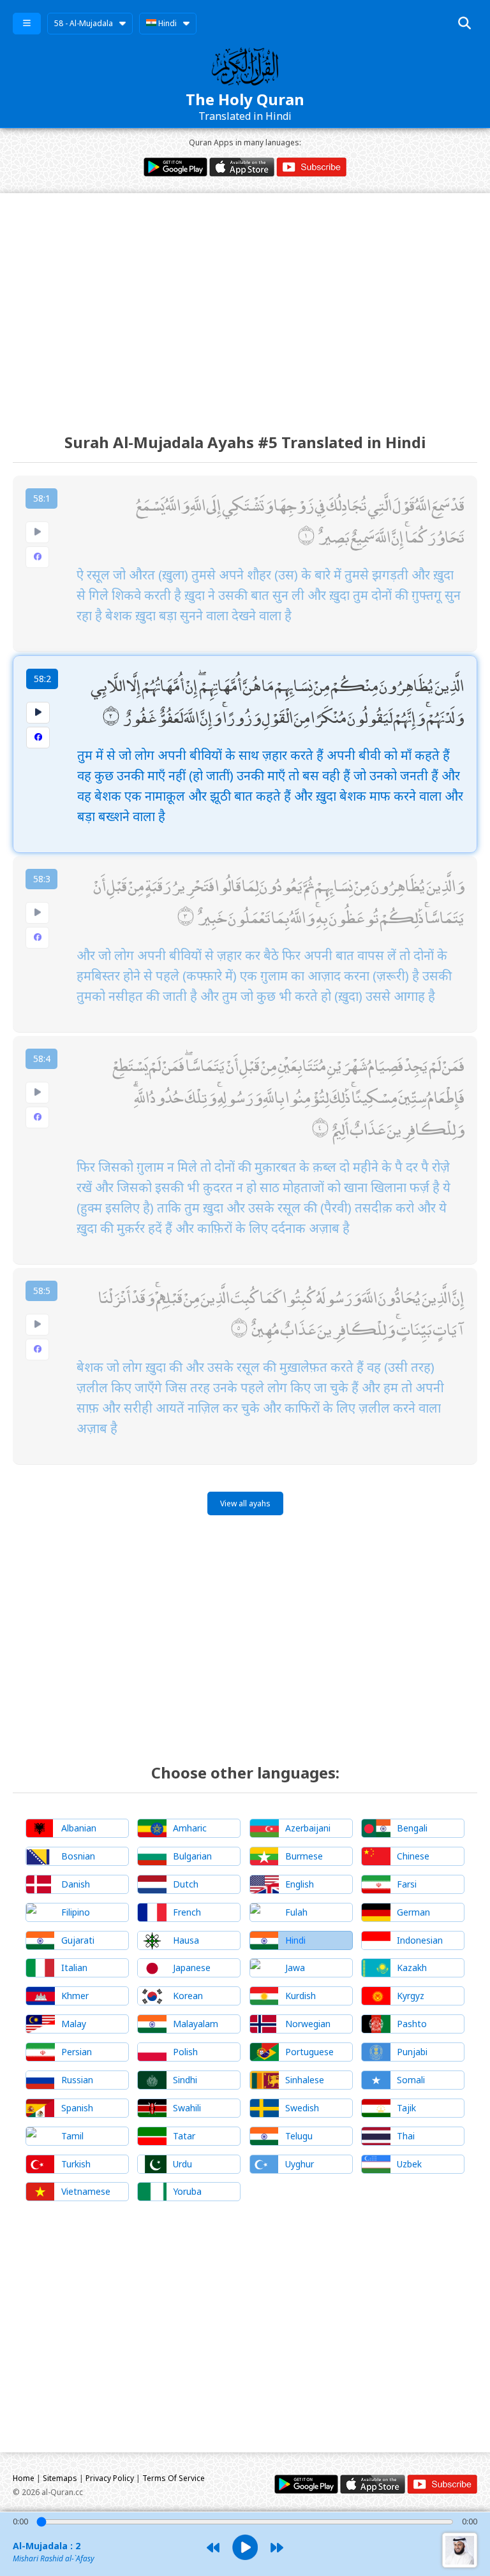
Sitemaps (60, 2478)
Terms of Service (174, 2478)
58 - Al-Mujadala (84, 23)
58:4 (42, 1059)
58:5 (42, 1291)
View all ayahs (245, 1503)
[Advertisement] (245, 302)
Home (24, 2478)
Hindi (167, 23)
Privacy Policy (110, 2478)
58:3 (42, 879)
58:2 (42, 679)
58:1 (42, 498)
